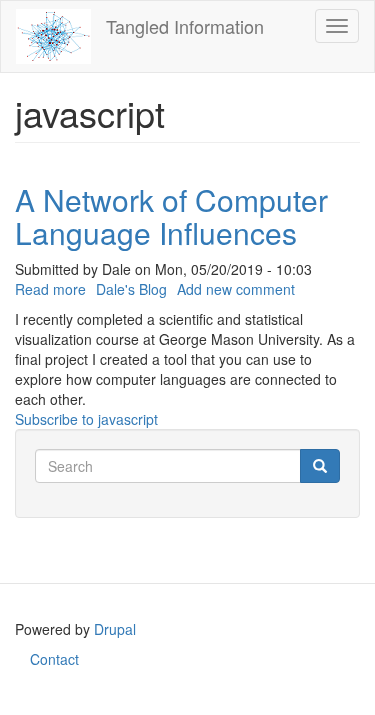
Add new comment (236, 289)
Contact (54, 659)
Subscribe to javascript (86, 419)
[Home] (53, 36)
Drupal (115, 629)
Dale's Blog (131, 289)
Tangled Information (185, 26)
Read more (50, 289)
